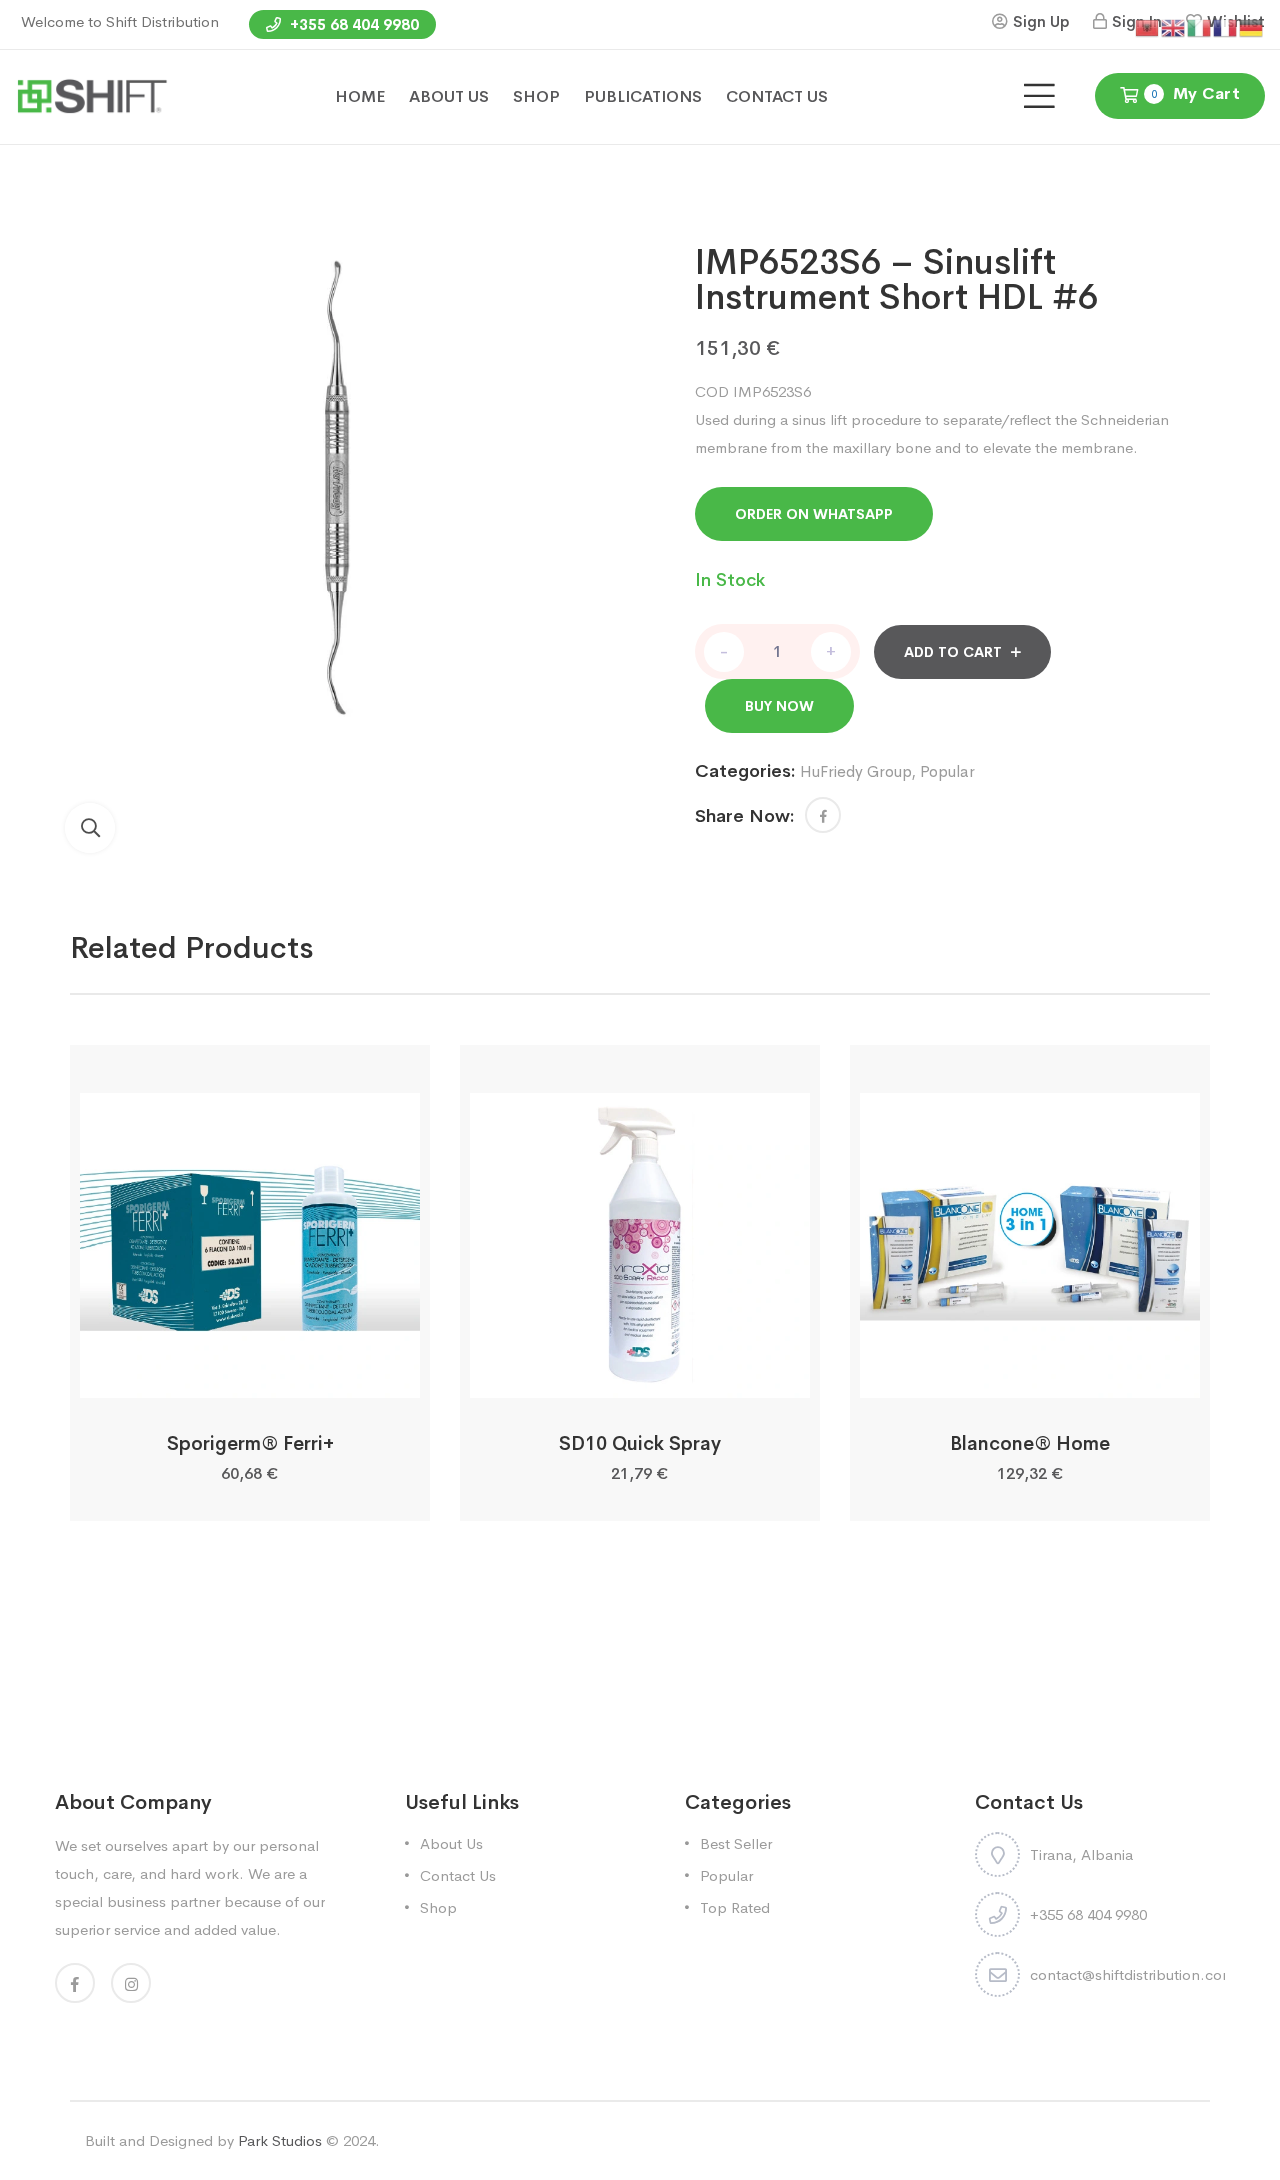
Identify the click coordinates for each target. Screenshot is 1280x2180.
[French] (1226, 26)
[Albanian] (1148, 26)
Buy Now (779, 706)
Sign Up (1041, 21)
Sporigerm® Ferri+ (250, 1444)
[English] (1174, 26)
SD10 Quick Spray (640, 1444)
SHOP (536, 96)
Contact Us (458, 1875)
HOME (360, 96)
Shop (438, 1907)
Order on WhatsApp (814, 514)
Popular (947, 771)
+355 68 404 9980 (352, 24)
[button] (90, 828)
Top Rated (735, 1907)
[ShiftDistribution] (91, 95)
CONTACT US (777, 96)
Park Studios (280, 2140)
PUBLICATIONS (643, 96)
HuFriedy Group (855, 771)
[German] (1252, 26)
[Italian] (1200, 26)
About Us (451, 1843)
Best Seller (736, 1843)
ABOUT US (449, 96)
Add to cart (953, 652)
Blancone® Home (1030, 1444)
